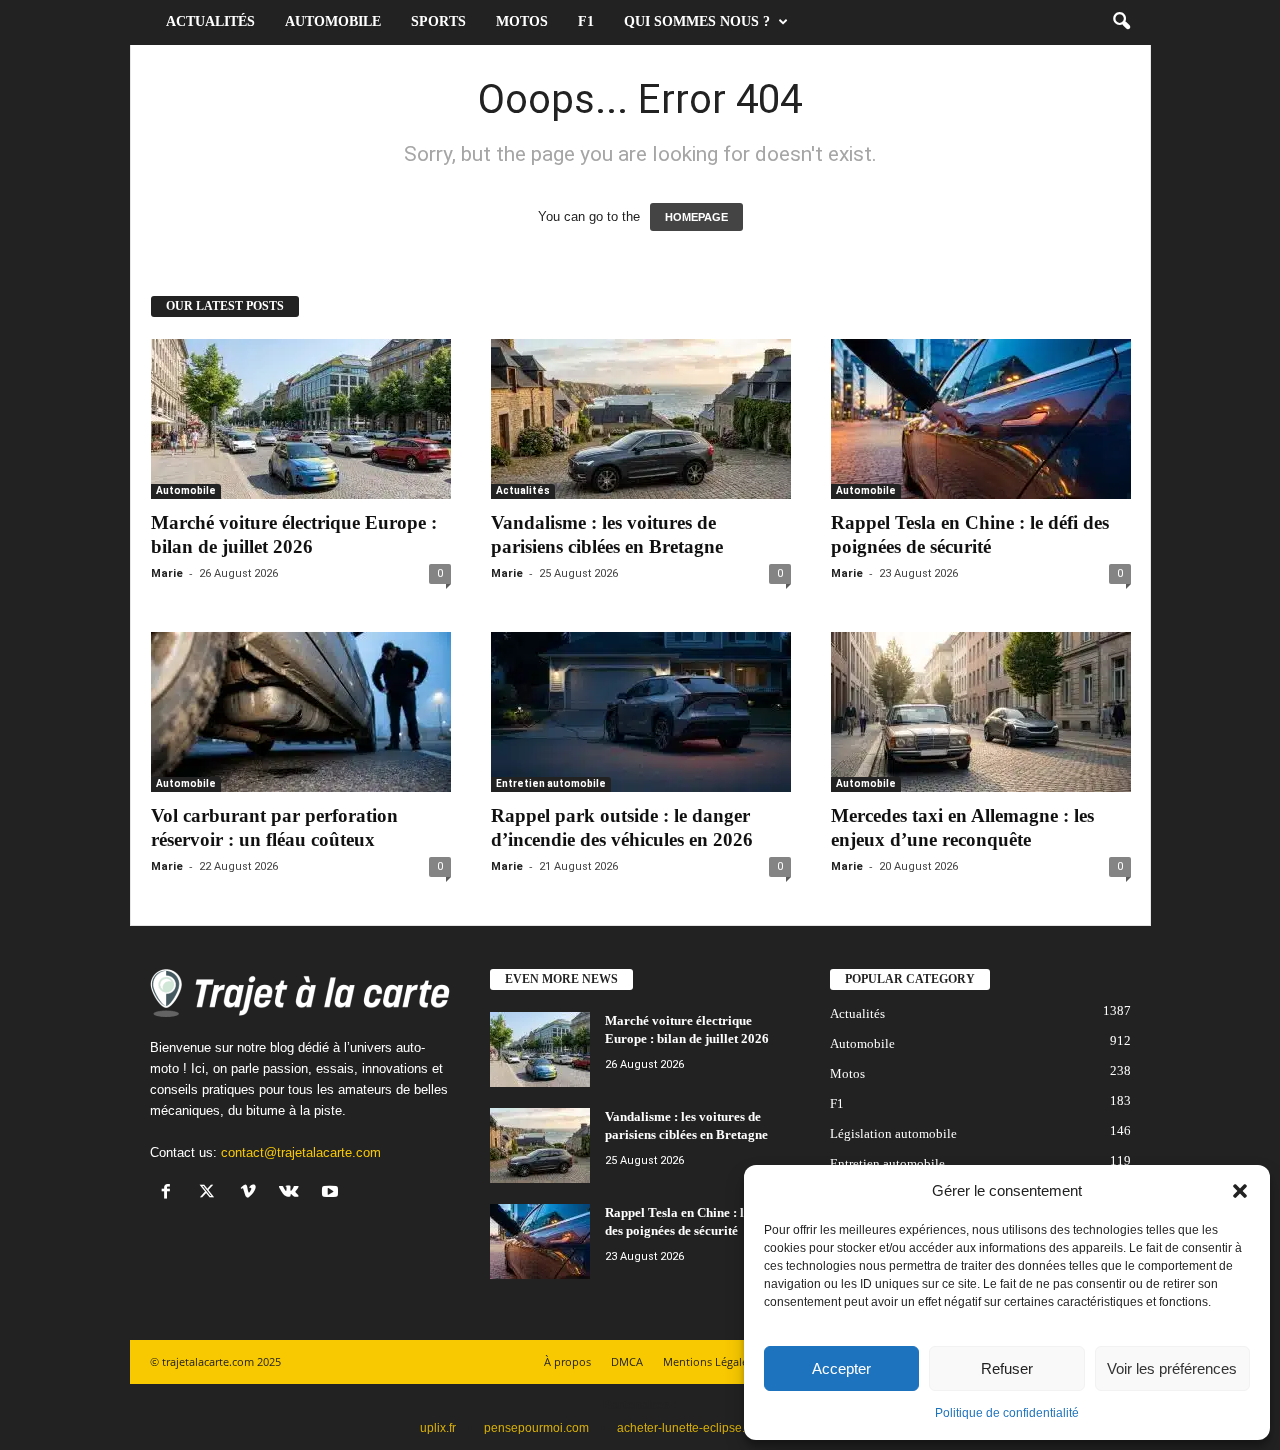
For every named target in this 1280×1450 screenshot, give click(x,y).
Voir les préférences (1172, 1368)
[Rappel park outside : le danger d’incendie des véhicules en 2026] (641, 712)
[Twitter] (211, 1193)
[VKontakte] (293, 1193)
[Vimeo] (252, 1193)
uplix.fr (438, 1428)
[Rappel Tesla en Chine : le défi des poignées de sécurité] (981, 419)
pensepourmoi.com (536, 1428)
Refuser (1007, 1368)
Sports (438, 21)
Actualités (210, 21)
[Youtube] (332, 1193)
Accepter (841, 1368)
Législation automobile (893, 1133)
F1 (586, 21)
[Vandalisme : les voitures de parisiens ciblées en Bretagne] (641, 419)
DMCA (627, 1361)
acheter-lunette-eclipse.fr (684, 1428)
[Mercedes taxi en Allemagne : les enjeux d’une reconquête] (981, 712)
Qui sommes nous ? (697, 21)
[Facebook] (170, 1193)
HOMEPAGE (696, 217)
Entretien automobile (551, 783)
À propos (567, 1361)
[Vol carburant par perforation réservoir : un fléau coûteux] (301, 712)
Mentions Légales (708, 1361)
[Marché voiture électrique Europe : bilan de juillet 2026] (301, 419)
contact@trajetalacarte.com (301, 1152)
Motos (522, 21)
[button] (1240, 1191)
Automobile (333, 21)
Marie (167, 573)
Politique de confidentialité (1007, 1413)
